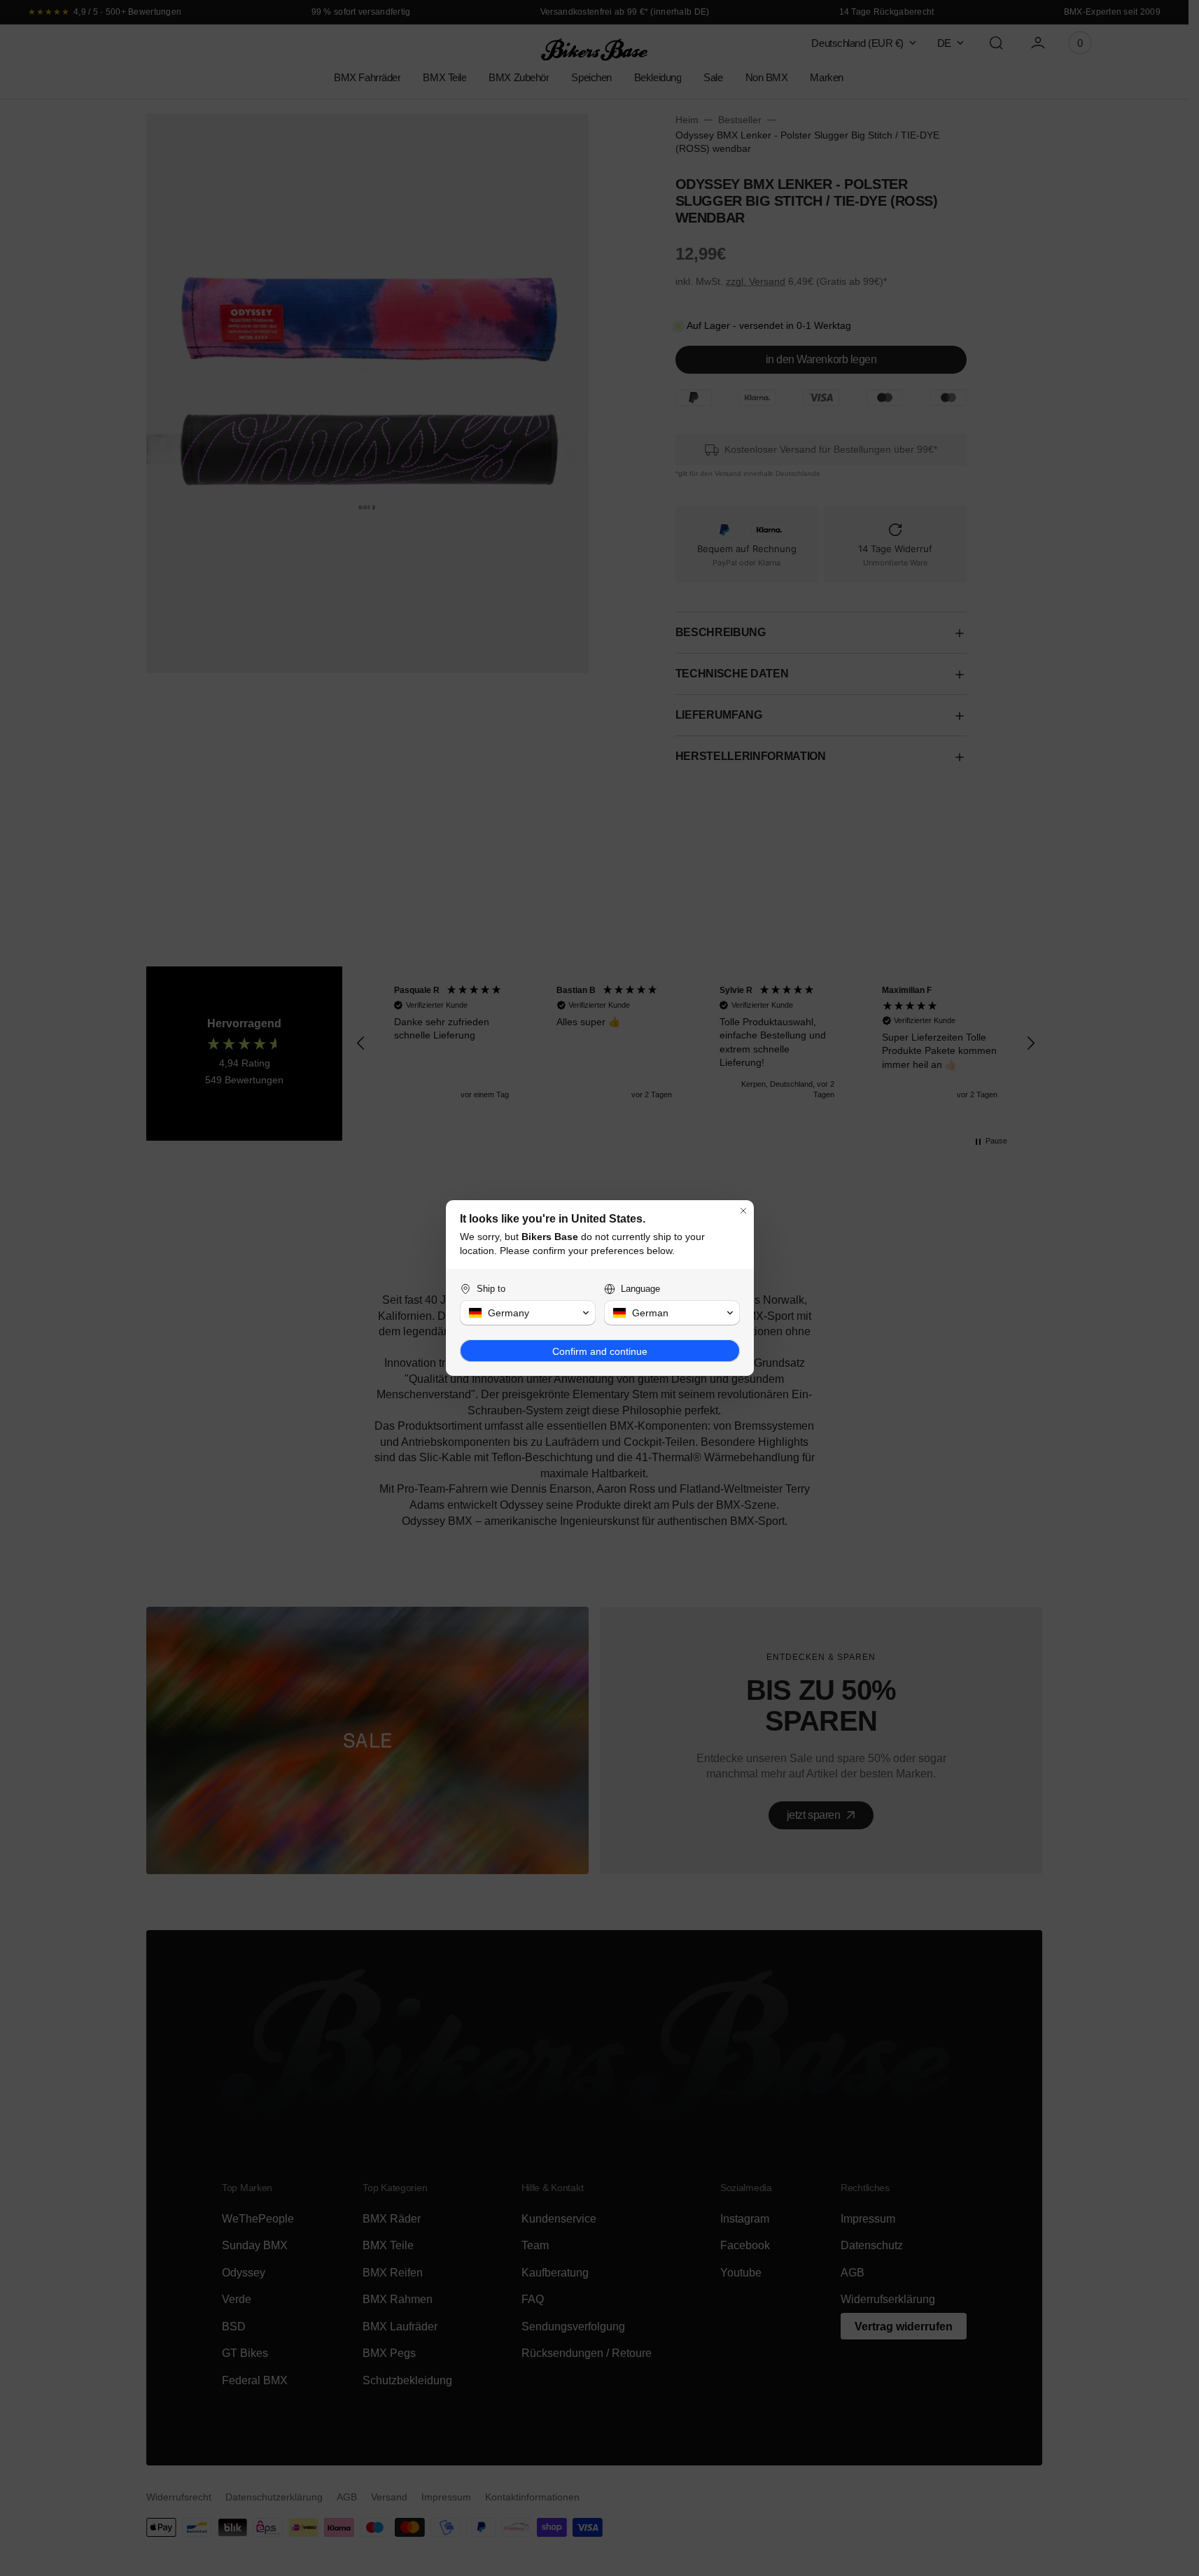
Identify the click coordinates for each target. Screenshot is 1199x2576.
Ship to (491, 1289)
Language (640, 1289)
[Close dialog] (743, 1211)
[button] (528, 1313)
